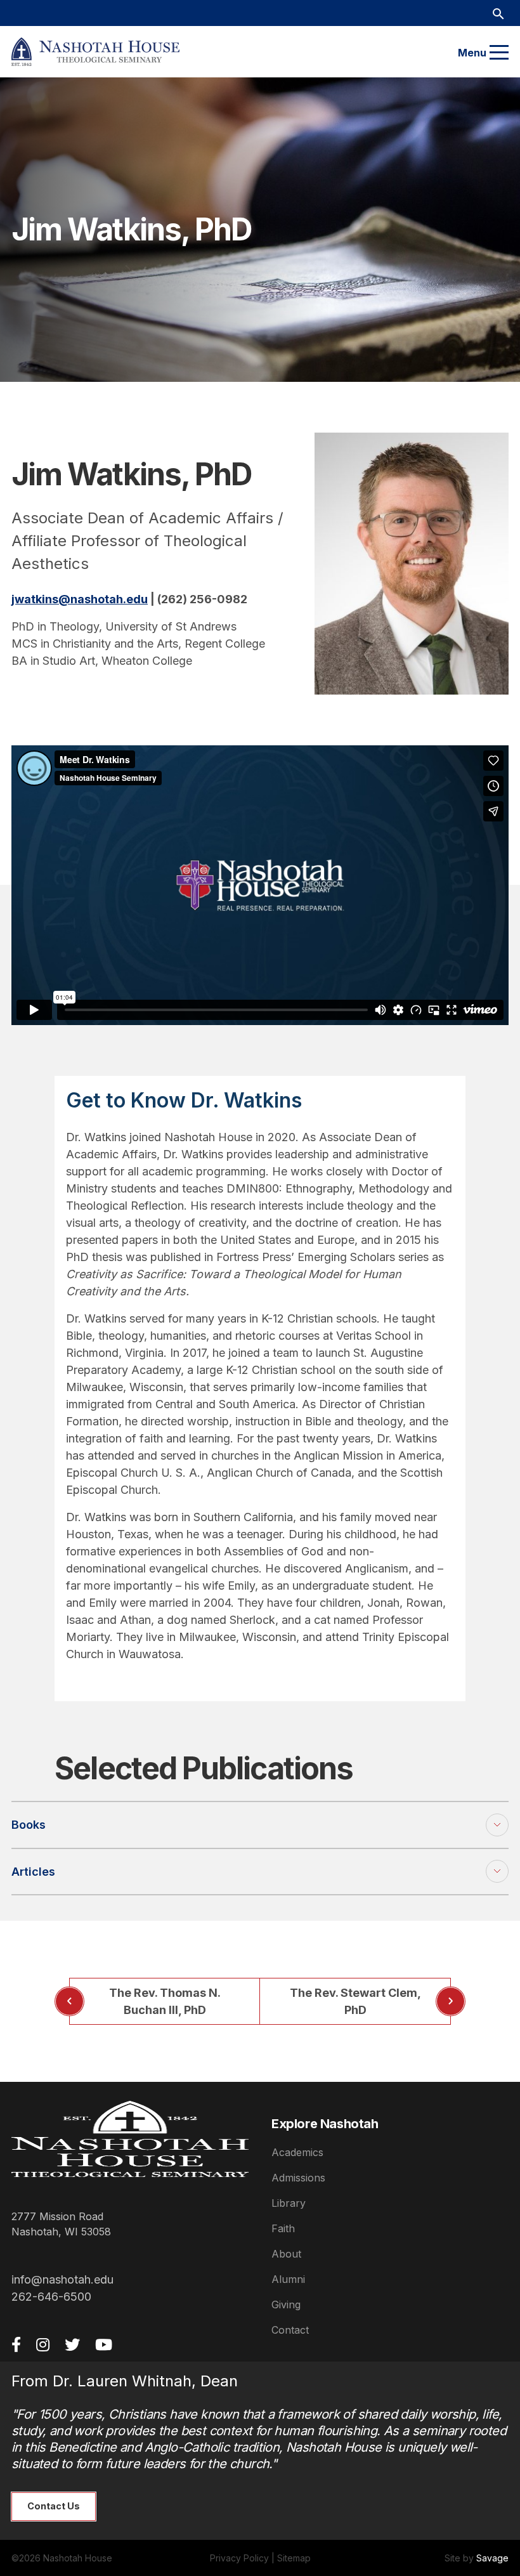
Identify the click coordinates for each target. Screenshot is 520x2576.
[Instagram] (43, 2344)
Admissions (298, 2178)
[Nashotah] (95, 52)
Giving (286, 2305)
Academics (297, 2152)
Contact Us (54, 2506)
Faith (283, 2228)
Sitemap (294, 2558)
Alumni (288, 2279)
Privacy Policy (239, 2558)
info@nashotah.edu (62, 2279)
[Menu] (499, 53)
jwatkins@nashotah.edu (80, 599)
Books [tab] (29, 1825)
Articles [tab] (33, 1872)
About (286, 2254)
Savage (492, 2558)
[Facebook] (16, 2344)
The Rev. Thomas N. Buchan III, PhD (165, 2001)
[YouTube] (104, 2344)
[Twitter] (72, 2344)
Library (289, 2203)
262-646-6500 (51, 2297)
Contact (290, 2330)
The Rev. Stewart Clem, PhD (355, 2001)
